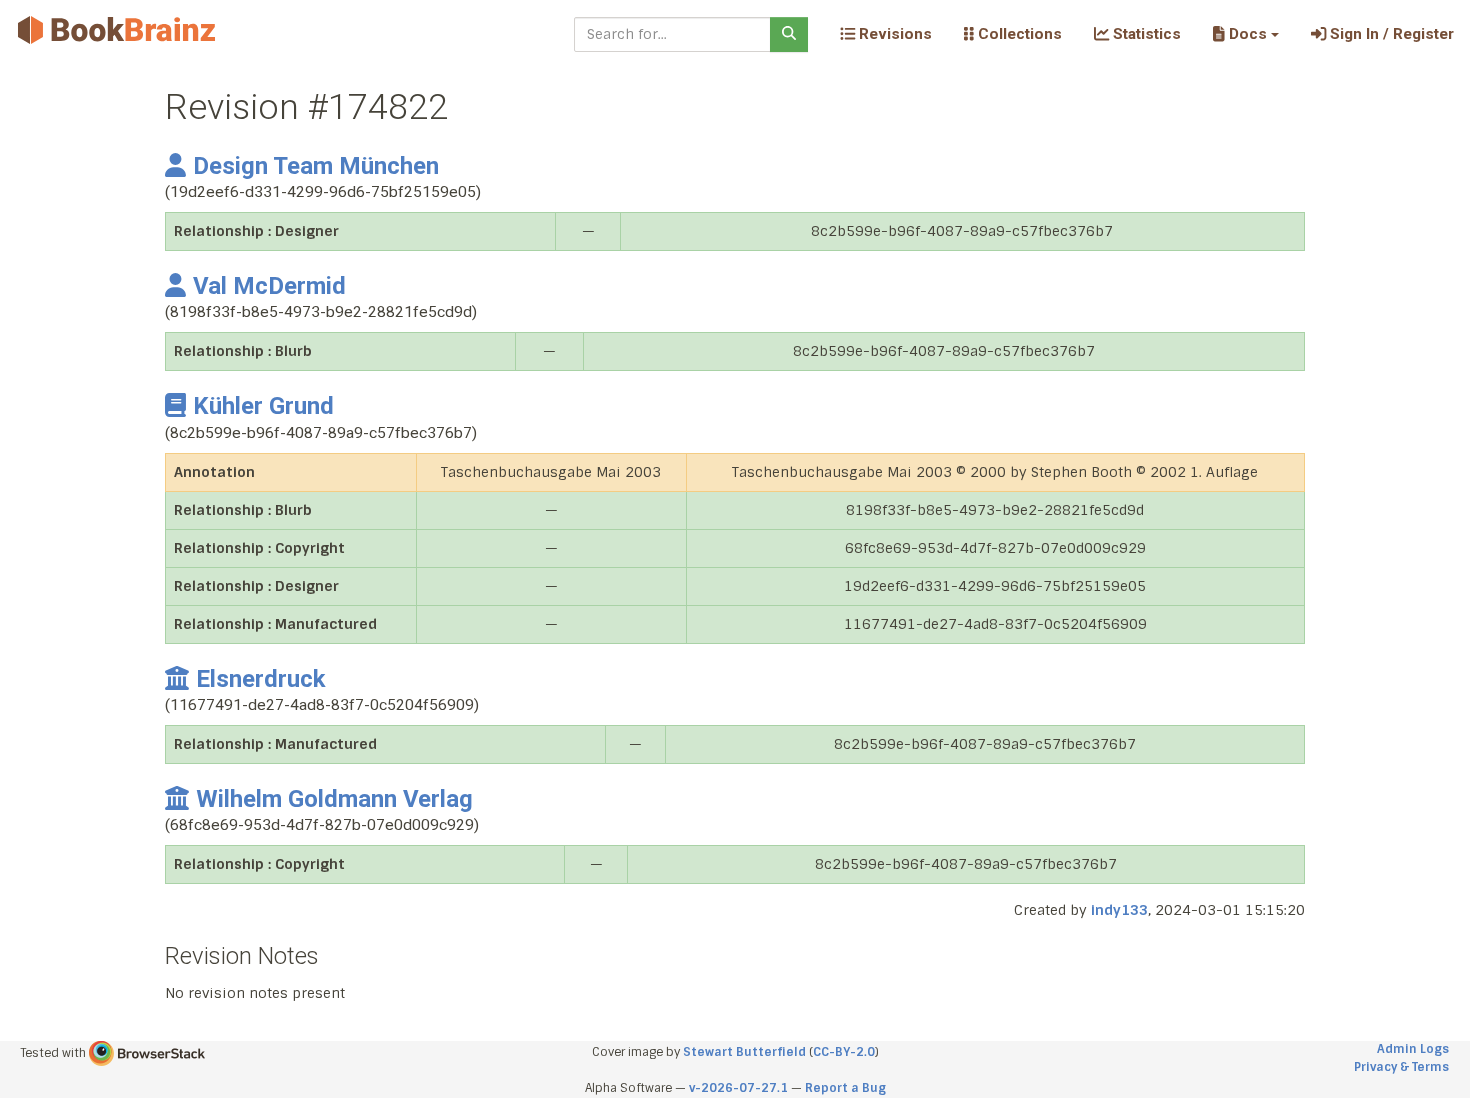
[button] (1245, 34)
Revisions (893, 34)
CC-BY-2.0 (844, 1052)
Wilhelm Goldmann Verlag (334, 799)
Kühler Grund (263, 406)
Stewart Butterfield (744, 1052)
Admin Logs (1413, 1049)
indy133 (1119, 910)
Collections (1018, 34)
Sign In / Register (1390, 34)
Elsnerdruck (260, 679)
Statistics (1145, 34)
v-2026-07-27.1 (738, 1088)
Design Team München (316, 166)
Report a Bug (845, 1088)
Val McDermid (269, 286)
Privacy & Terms (1401, 1067)
